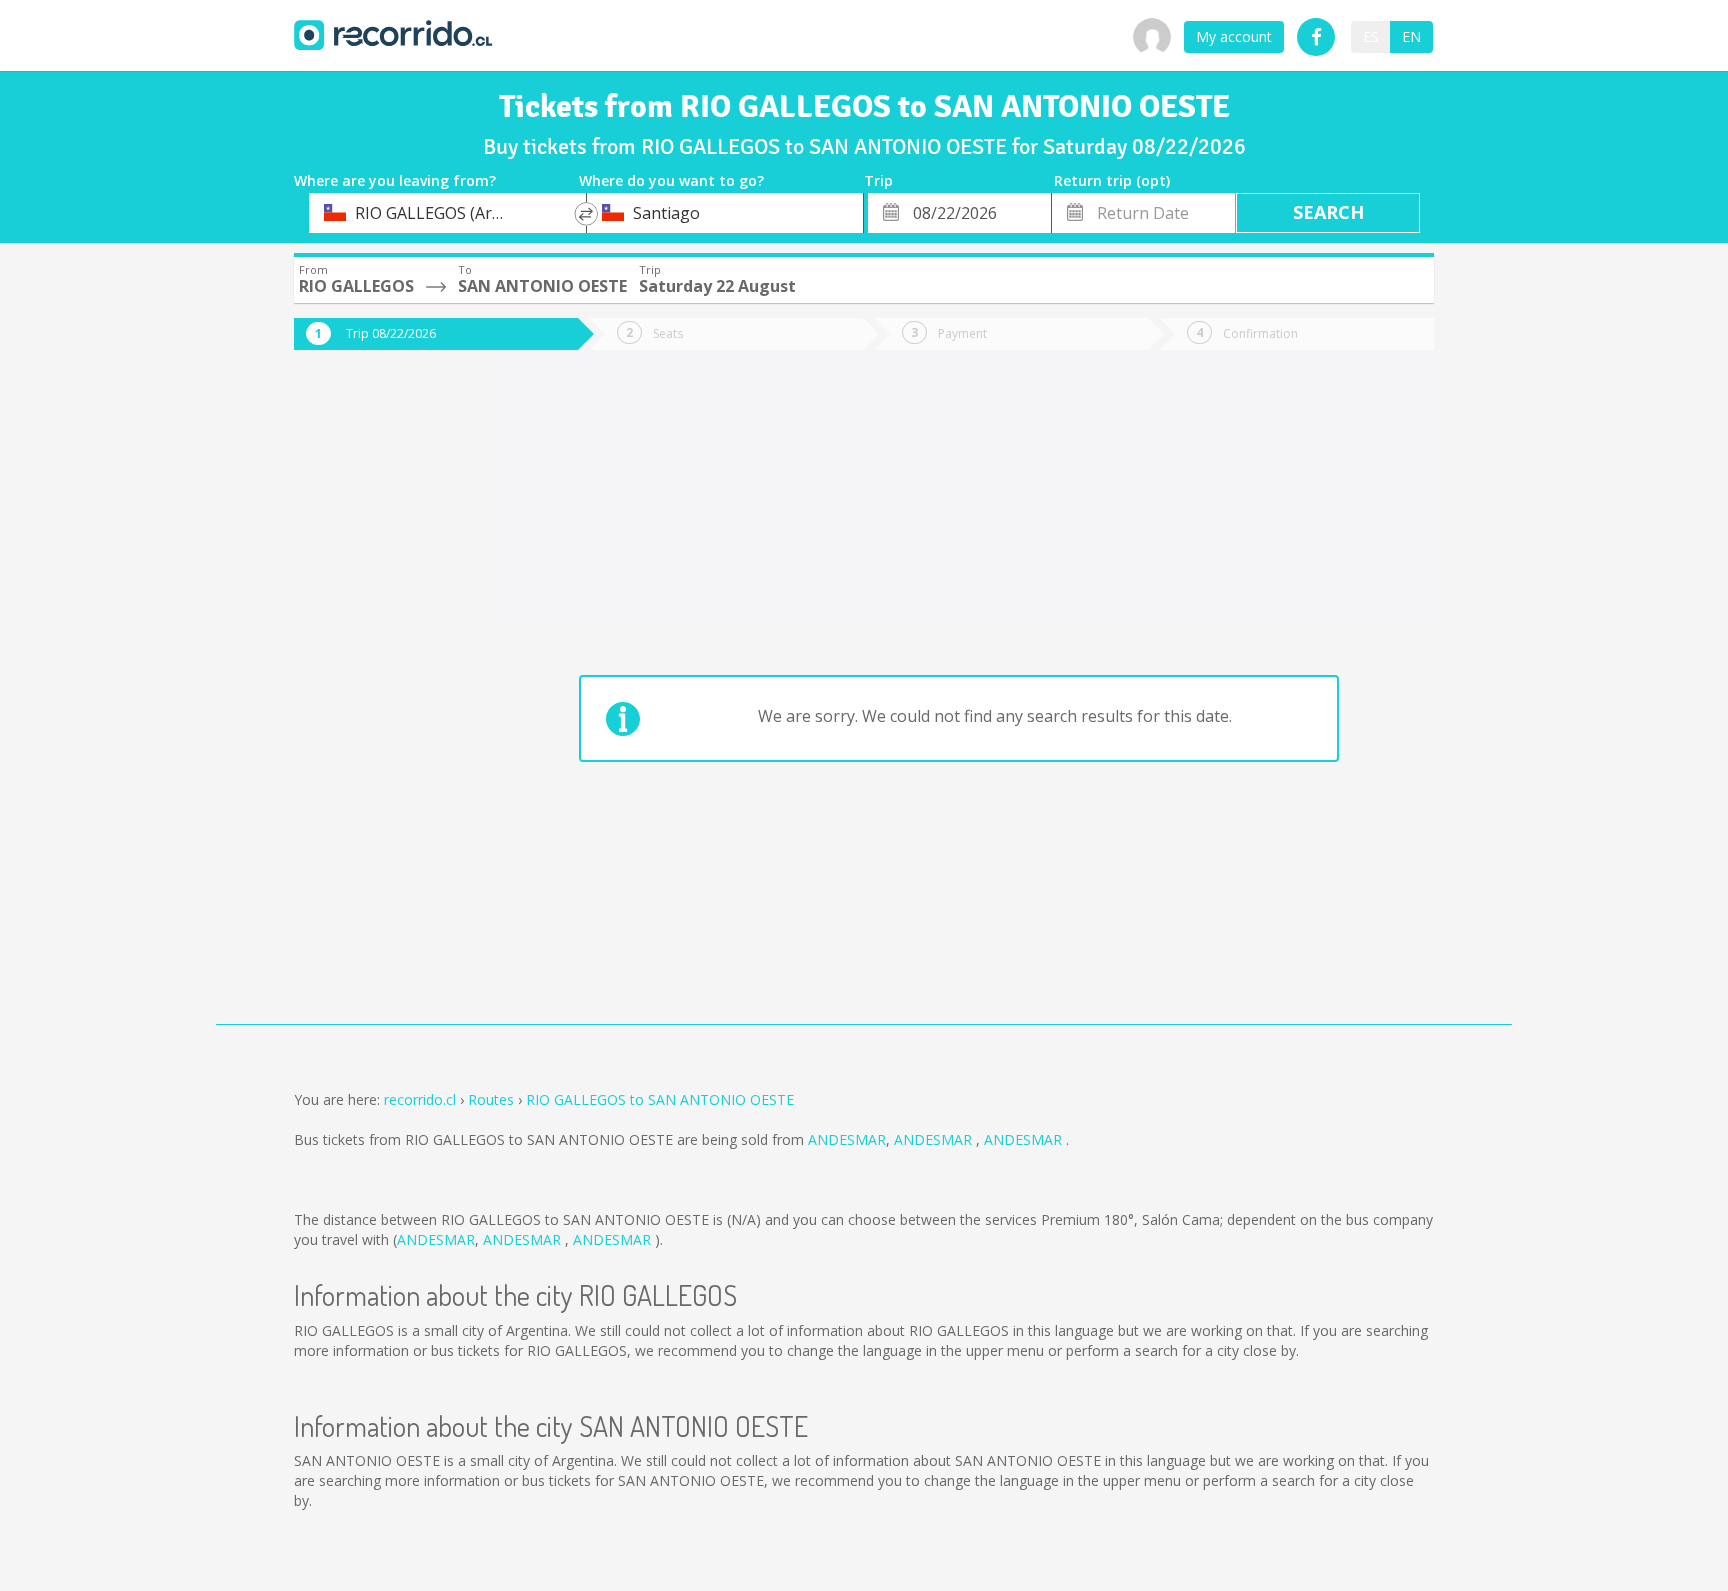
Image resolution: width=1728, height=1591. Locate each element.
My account (1234, 36)
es (1371, 36)
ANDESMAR (847, 1139)
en (1411, 36)
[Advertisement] (374, 702)
